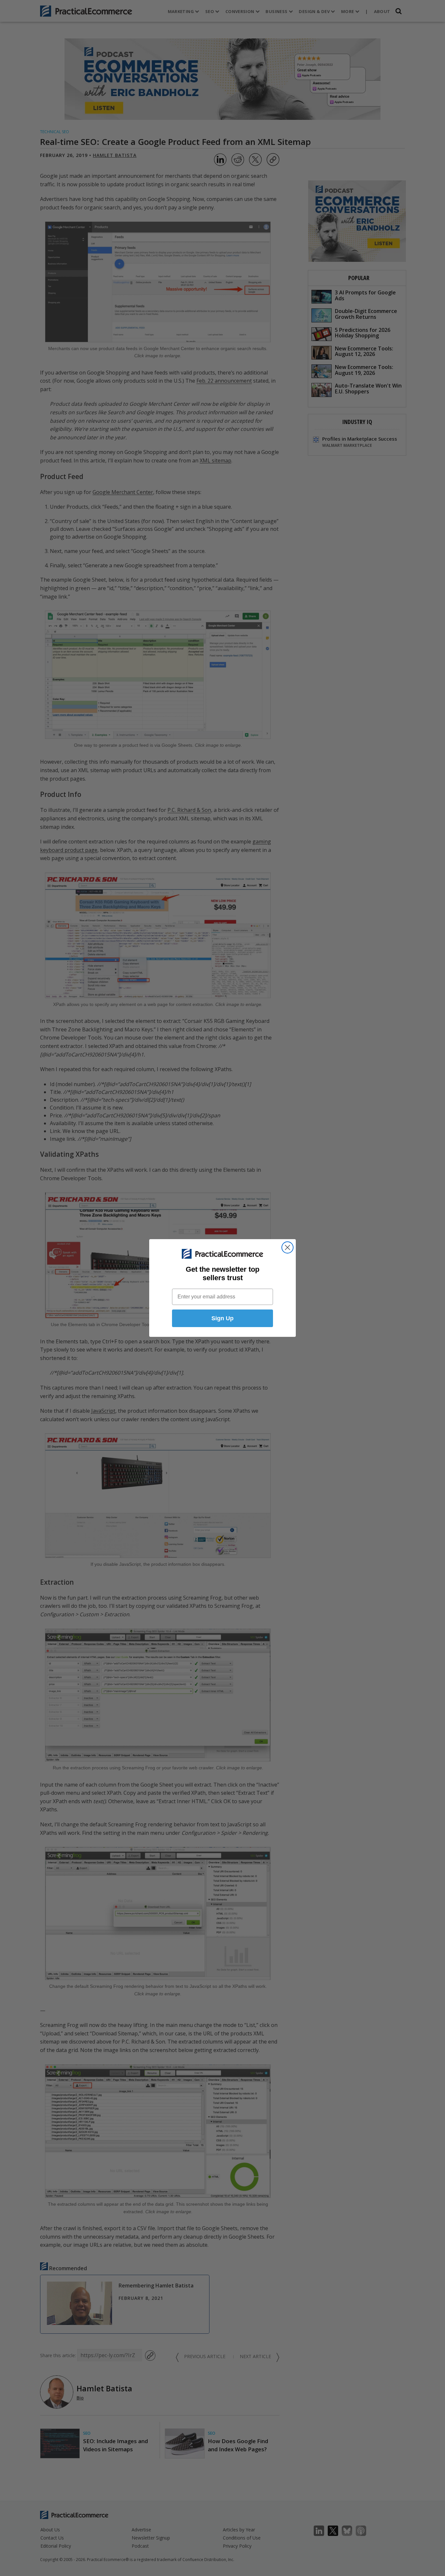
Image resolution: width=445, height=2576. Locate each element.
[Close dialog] (287, 1247)
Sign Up (223, 1318)
